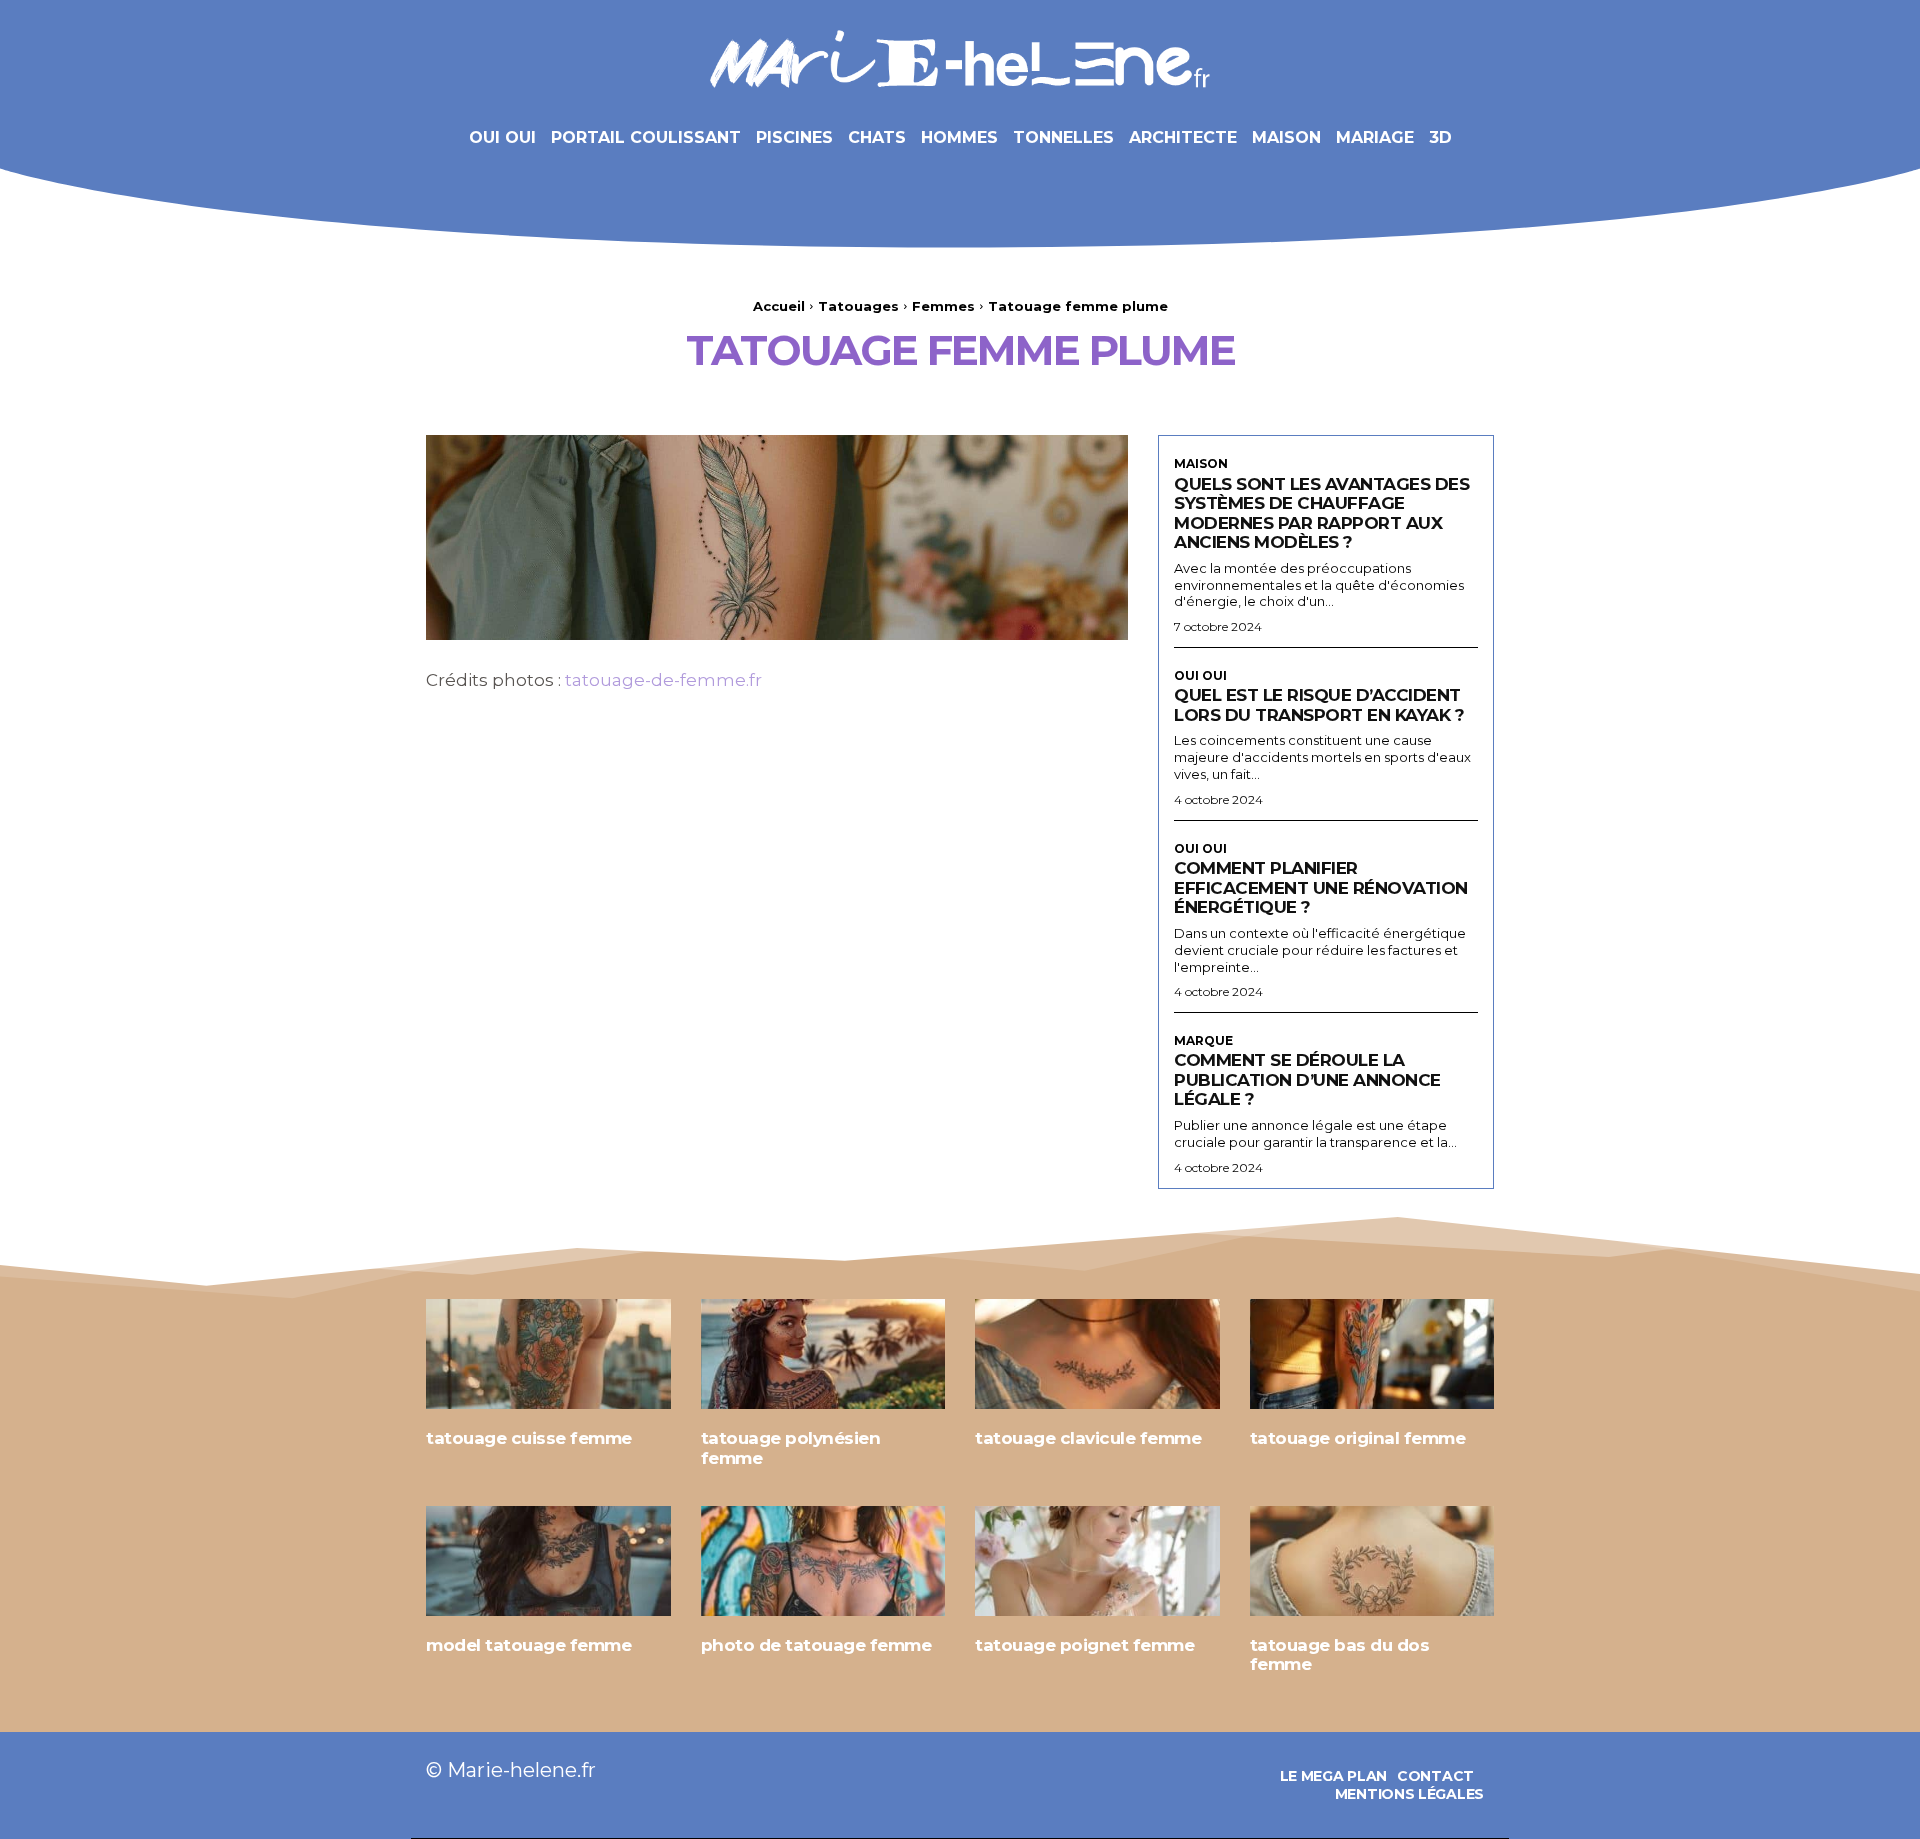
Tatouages (858, 306)
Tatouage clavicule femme (1088, 1438)
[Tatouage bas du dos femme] (1372, 1561)
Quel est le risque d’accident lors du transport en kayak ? (1319, 705)
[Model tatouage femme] (548, 1561)
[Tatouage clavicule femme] (1097, 1354)
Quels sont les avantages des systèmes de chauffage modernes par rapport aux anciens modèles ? (1321, 513)
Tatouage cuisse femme (529, 1438)
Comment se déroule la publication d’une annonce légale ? (1307, 1079)
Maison (1201, 464)
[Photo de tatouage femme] (823, 1561)
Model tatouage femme (528, 1645)
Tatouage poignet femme (1084, 1645)
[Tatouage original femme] (1372, 1354)
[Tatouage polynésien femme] (823, 1354)
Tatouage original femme (1358, 1438)
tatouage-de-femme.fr (663, 680)
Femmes (943, 306)
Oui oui (1200, 676)
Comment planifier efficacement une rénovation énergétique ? (1321, 887)
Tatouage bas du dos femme (1340, 1655)
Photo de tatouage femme (816, 1645)
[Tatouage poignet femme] (1097, 1561)
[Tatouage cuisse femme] (548, 1354)
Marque (1203, 1041)
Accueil (779, 306)
